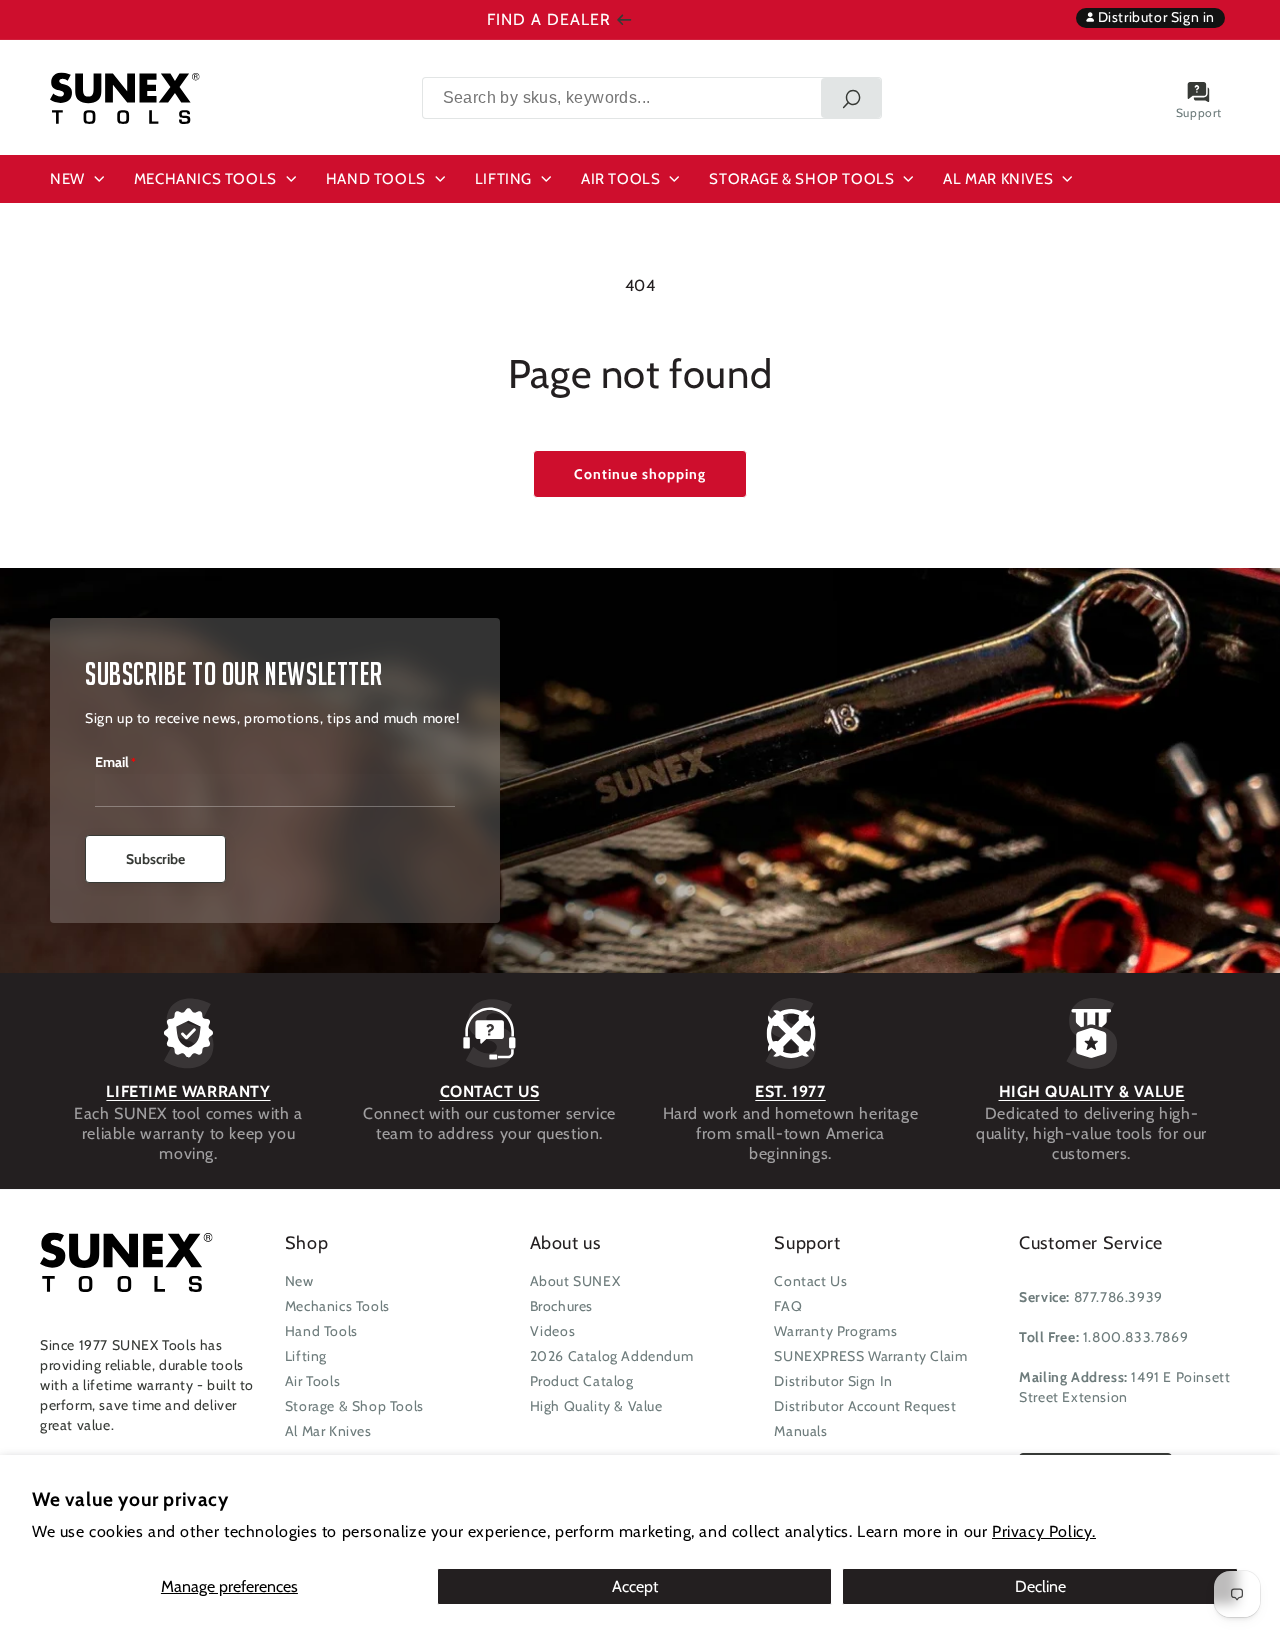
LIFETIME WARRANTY (188, 1091)
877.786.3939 (1118, 1297)
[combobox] (652, 98)
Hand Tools (321, 1331)
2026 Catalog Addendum (612, 1356)
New (299, 1281)
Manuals (800, 1431)
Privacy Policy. (1044, 1531)
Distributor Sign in (1154, 17)
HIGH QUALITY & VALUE (1092, 1091)
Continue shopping (640, 474)
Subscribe (155, 859)
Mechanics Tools (337, 1306)
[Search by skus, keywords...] (851, 98)
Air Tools (312, 1381)
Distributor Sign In (833, 1381)
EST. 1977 (790, 1091)
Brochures (561, 1306)
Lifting (306, 1356)
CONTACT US (490, 1091)
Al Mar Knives (328, 1431)
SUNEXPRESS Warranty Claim (870, 1356)
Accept (635, 1586)
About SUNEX (575, 1281)
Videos (553, 1331)
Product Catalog (582, 1381)
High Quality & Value (596, 1406)
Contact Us (810, 1281)
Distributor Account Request (865, 1406)
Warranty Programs (835, 1331)
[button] (80, 179)
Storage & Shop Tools (354, 1406)
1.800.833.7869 (1135, 1337)
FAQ (788, 1306)
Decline (1040, 1586)
